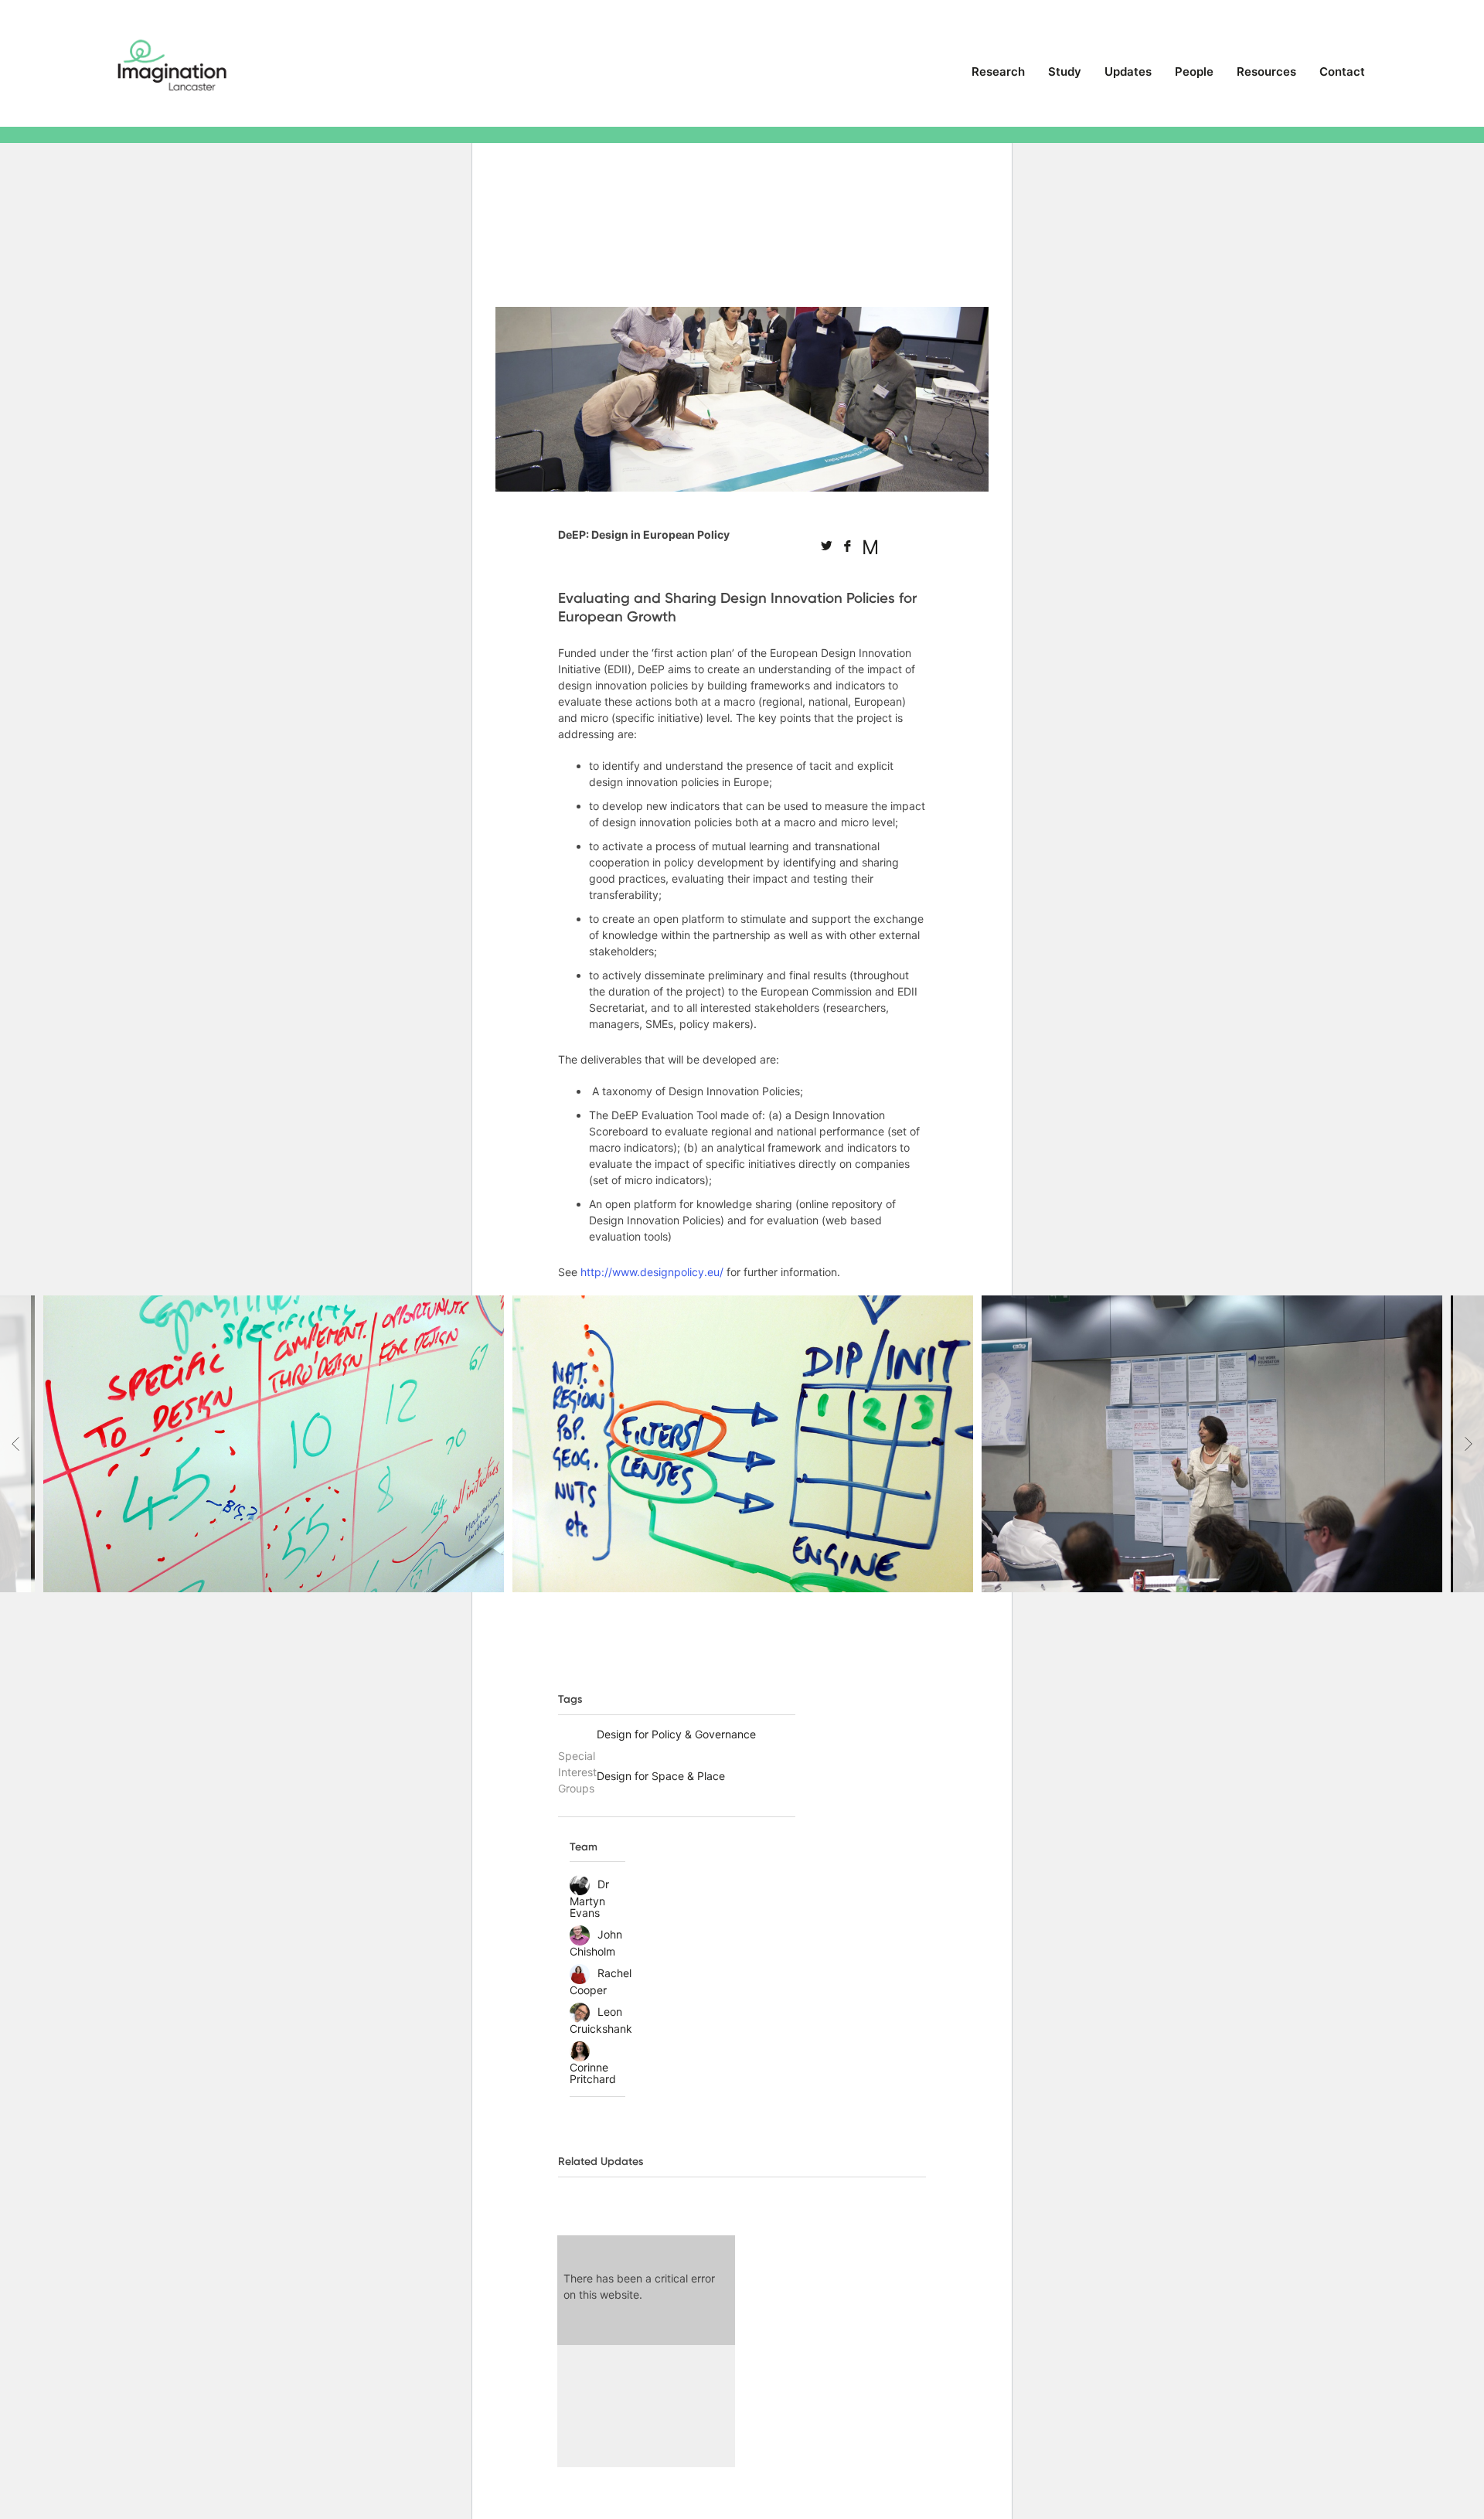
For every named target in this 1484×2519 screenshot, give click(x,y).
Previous (15, 1444)
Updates (1128, 71)
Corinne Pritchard (593, 2073)
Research (998, 71)
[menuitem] (998, 78)
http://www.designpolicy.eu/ (652, 1272)
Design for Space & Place (661, 1776)
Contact (1342, 71)
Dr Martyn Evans (589, 1898)
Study (1065, 71)
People (1194, 71)
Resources (1266, 71)
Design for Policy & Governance (676, 1734)
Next (1469, 1444)
